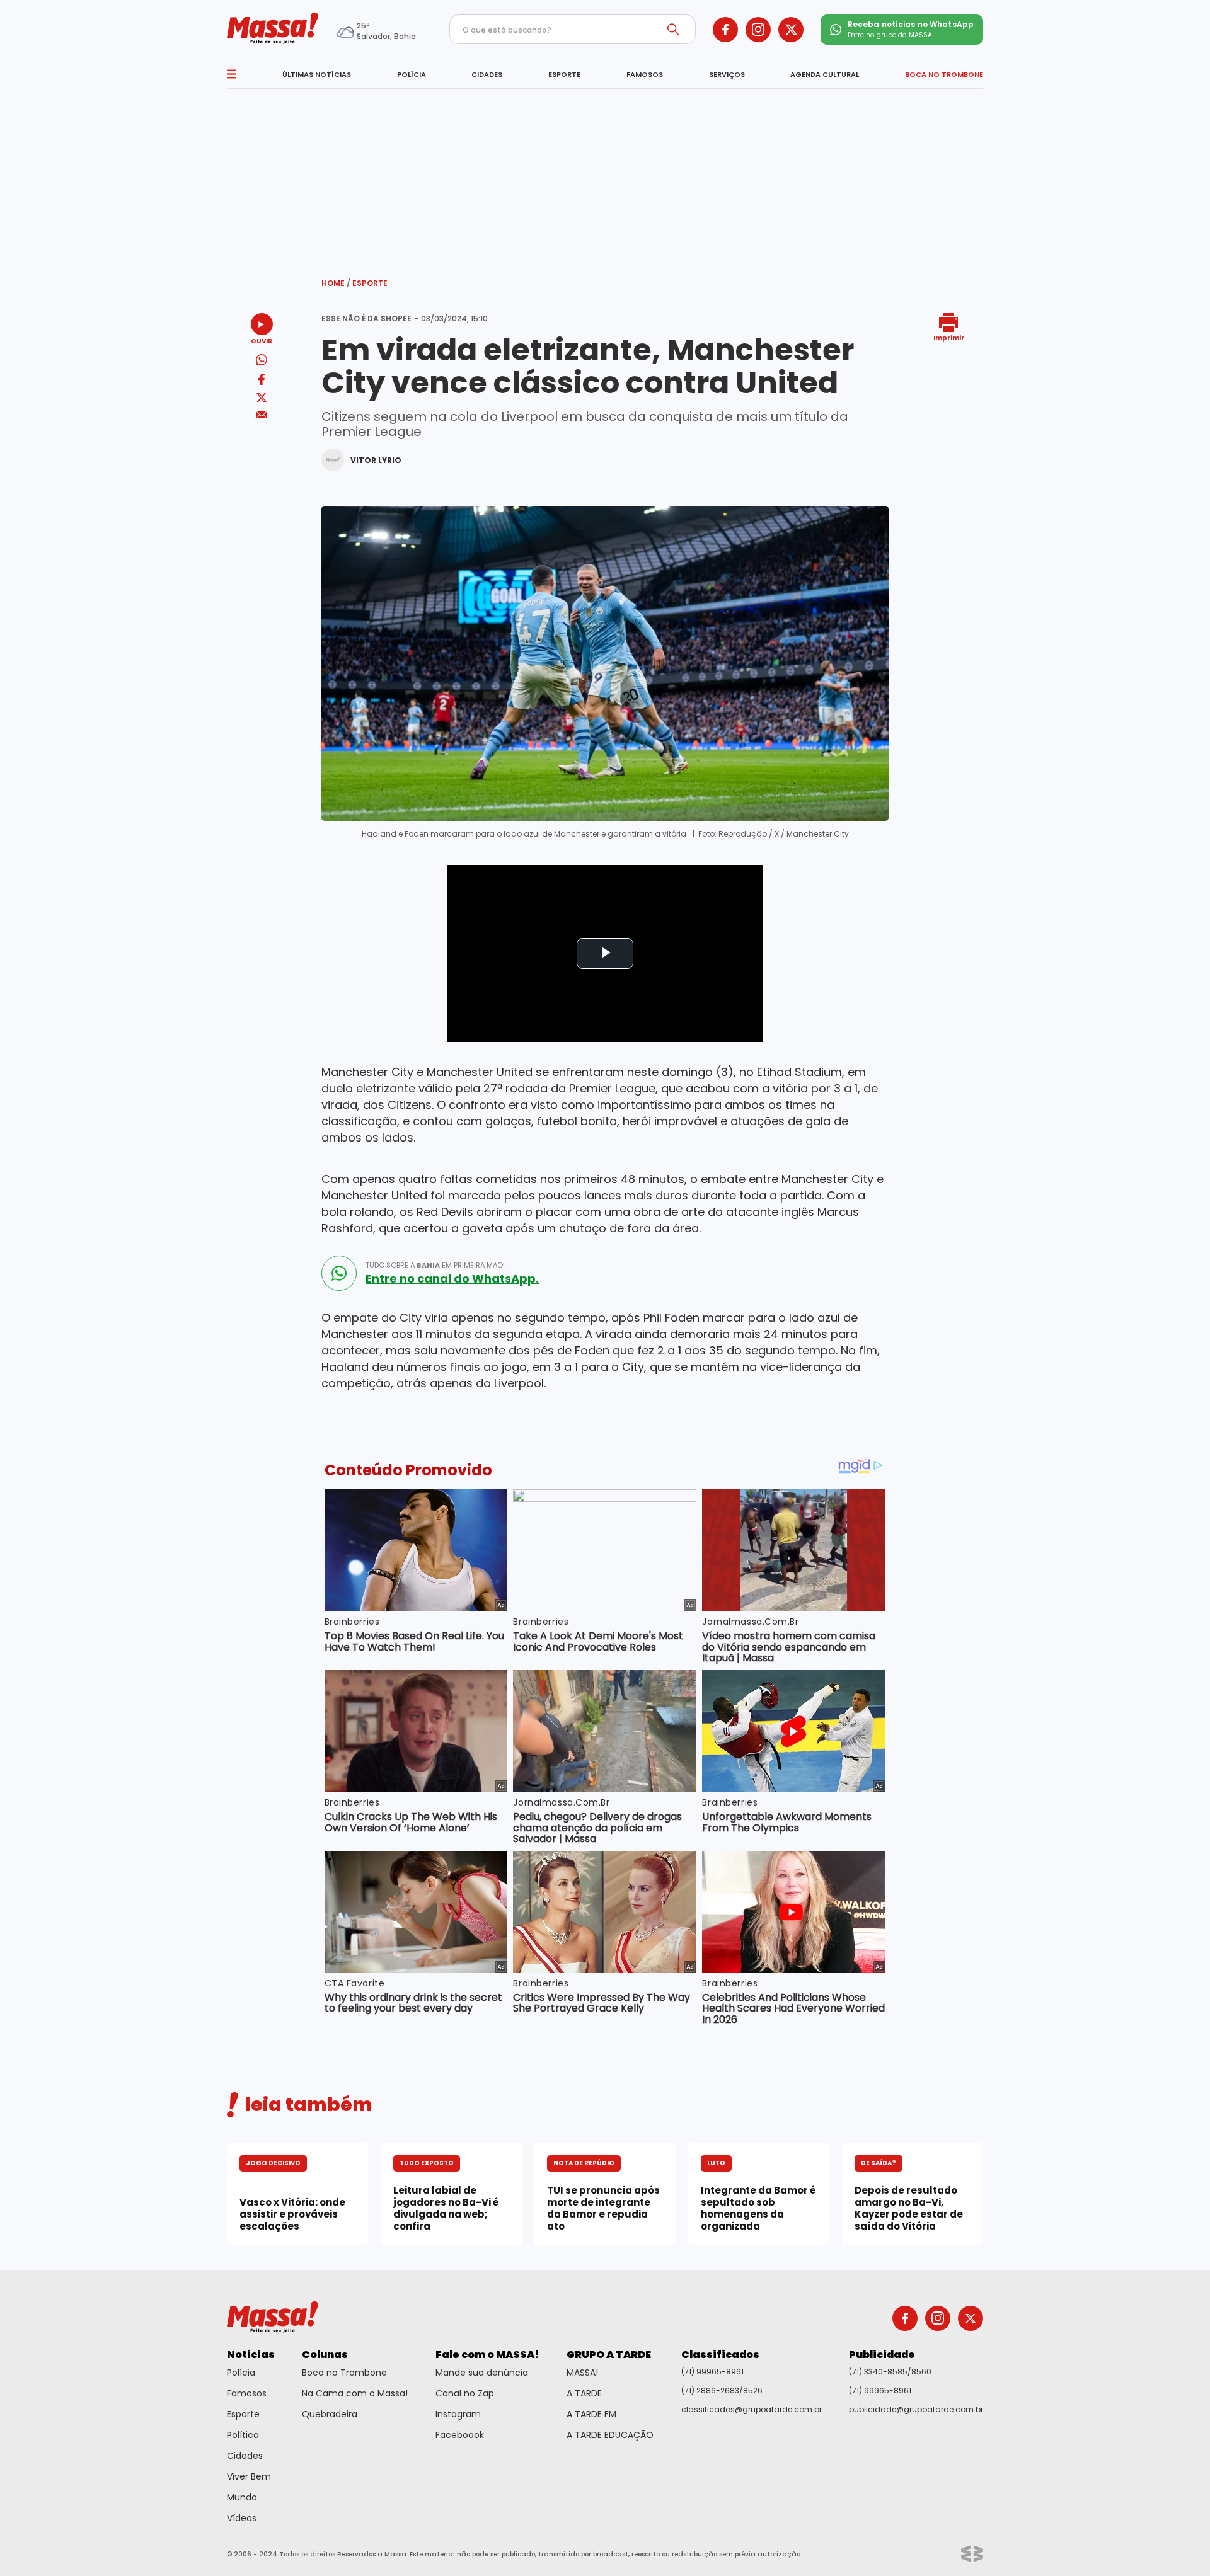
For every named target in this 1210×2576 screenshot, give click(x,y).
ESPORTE (564, 74)
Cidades (245, 2456)
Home (336, 283)
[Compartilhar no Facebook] (262, 381)
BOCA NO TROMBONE (944, 74)
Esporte (370, 283)
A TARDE (584, 2393)
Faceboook (460, 2435)
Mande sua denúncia (482, 2373)
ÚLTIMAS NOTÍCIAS (317, 74)
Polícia (241, 2373)
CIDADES (487, 74)
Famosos (247, 2393)
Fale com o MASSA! (487, 2355)
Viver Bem (249, 2476)
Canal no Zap (465, 2393)
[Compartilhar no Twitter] (262, 398)
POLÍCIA (412, 74)
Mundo (242, 2497)
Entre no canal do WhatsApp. (452, 1279)
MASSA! (582, 2373)
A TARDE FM (591, 2414)
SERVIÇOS (727, 74)
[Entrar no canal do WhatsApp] (339, 1273)
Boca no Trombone (344, 2373)
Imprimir (949, 337)
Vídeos (242, 2518)
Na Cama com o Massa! (355, 2393)
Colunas (325, 2355)
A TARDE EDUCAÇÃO (610, 2435)
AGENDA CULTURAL (825, 74)
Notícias (251, 2355)
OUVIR (262, 341)
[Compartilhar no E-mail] (262, 415)
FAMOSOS (645, 74)
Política (243, 2435)
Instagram (458, 2414)
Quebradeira (330, 2414)
